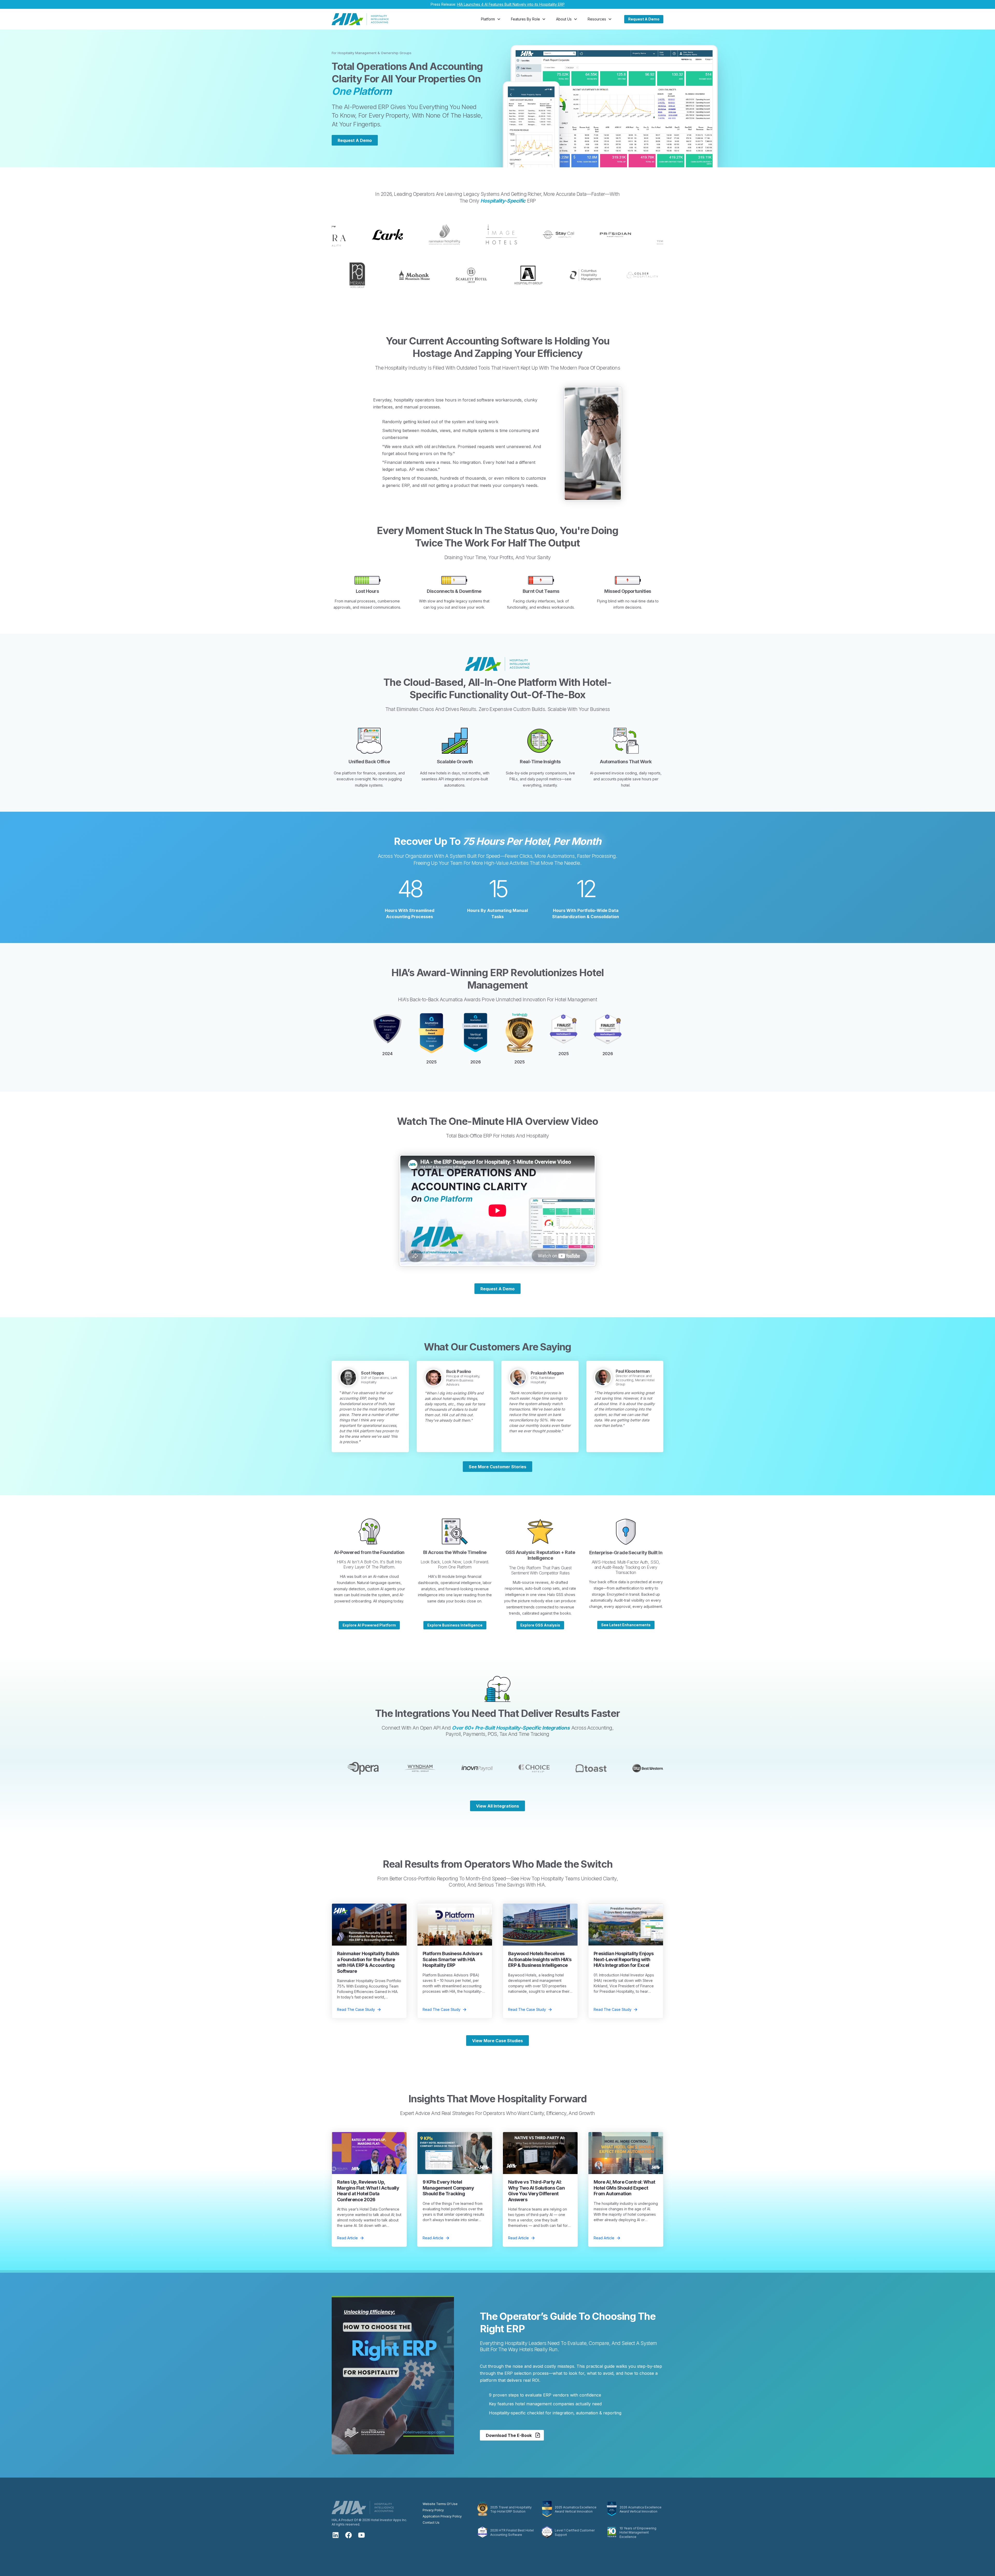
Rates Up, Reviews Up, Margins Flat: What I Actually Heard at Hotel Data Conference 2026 (368, 2191)
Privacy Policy (433, 2510)
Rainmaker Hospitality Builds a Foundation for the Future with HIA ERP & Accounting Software (368, 1962)
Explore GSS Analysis (540, 1625)
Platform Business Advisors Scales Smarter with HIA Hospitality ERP (452, 1959)
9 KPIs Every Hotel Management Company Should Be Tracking (448, 2188)
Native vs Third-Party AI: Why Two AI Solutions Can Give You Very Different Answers (536, 2191)
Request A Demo (644, 19)
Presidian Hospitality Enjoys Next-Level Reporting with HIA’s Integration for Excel (624, 1959)
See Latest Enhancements (626, 1625)
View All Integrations (497, 1806)
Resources (597, 19)
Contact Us (431, 2523)
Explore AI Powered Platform (369, 1625)
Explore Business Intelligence (455, 1625)
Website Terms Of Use (440, 2504)
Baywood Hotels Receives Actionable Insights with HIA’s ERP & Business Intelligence (540, 1959)
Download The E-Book (509, 2435)
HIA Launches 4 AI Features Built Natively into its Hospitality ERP (511, 4)
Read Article (347, 2238)
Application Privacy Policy (442, 2516)
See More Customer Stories (497, 1467)
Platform (488, 19)
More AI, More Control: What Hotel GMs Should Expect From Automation (624, 2188)
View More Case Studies (497, 2041)
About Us (564, 19)
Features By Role (525, 19)
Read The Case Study (356, 2009)
